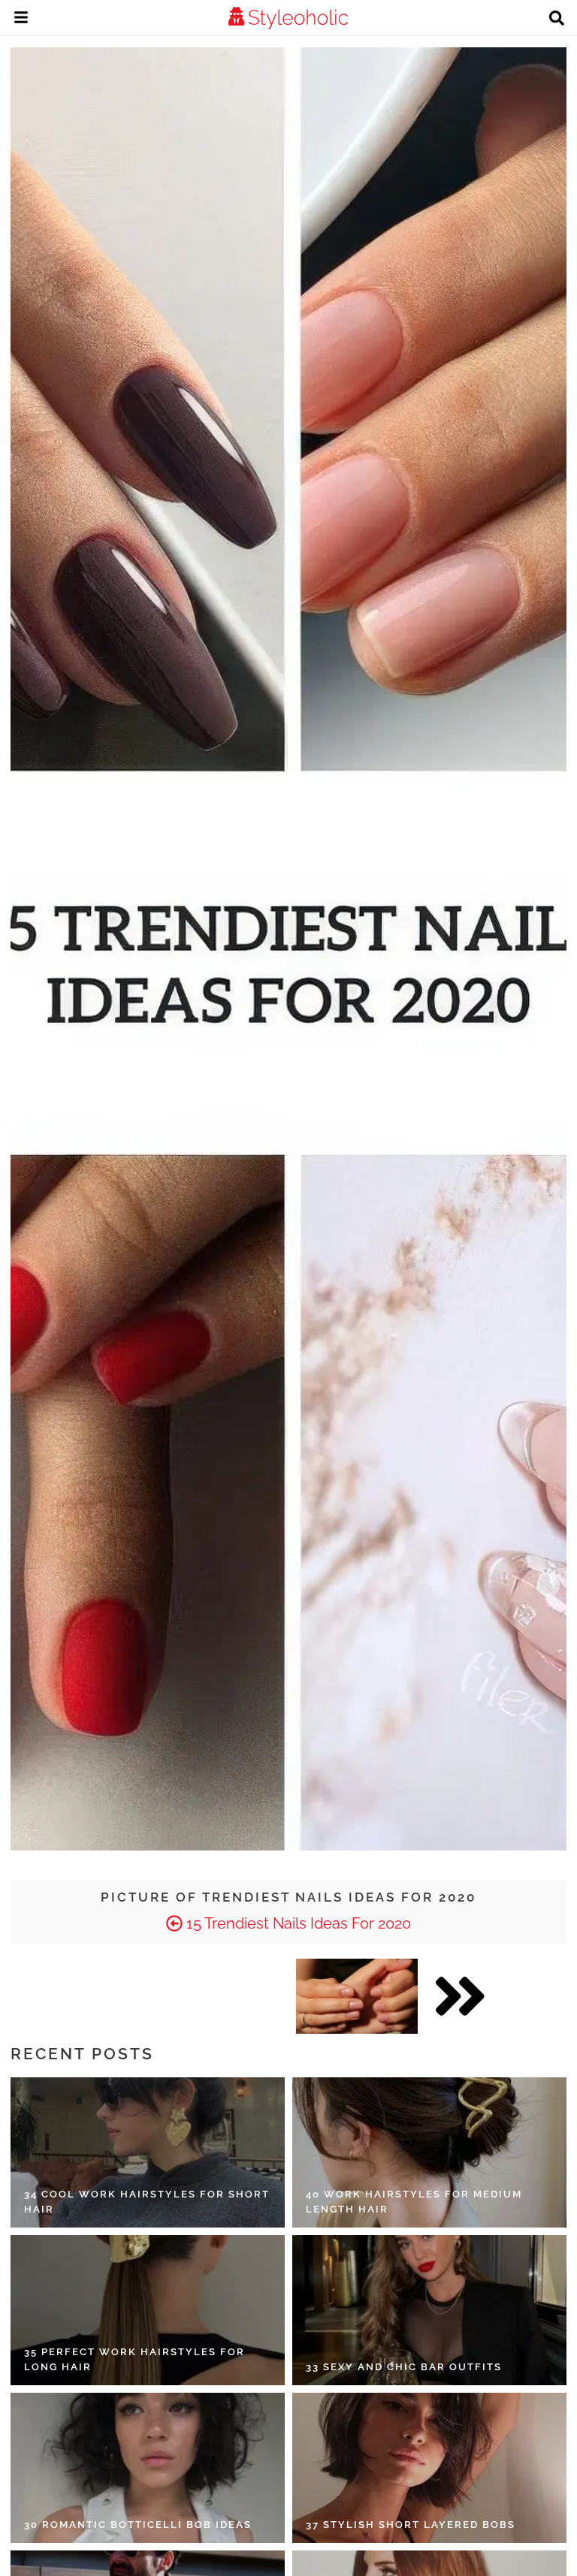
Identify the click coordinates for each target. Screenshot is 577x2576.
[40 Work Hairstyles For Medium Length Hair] (429, 2152)
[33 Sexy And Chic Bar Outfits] (429, 2310)
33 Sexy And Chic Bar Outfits (404, 2367)
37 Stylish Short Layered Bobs (411, 2525)
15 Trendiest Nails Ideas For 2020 (297, 1923)
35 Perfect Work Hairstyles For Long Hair (134, 2359)
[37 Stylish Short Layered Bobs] (429, 2468)
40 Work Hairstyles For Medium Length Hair (414, 2202)
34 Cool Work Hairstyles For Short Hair (147, 2202)
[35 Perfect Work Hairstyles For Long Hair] (148, 2310)
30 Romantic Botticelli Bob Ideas (138, 2525)
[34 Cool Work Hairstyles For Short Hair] (148, 2152)
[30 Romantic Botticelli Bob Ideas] (148, 2468)
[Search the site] (557, 20)
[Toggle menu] (21, 20)
